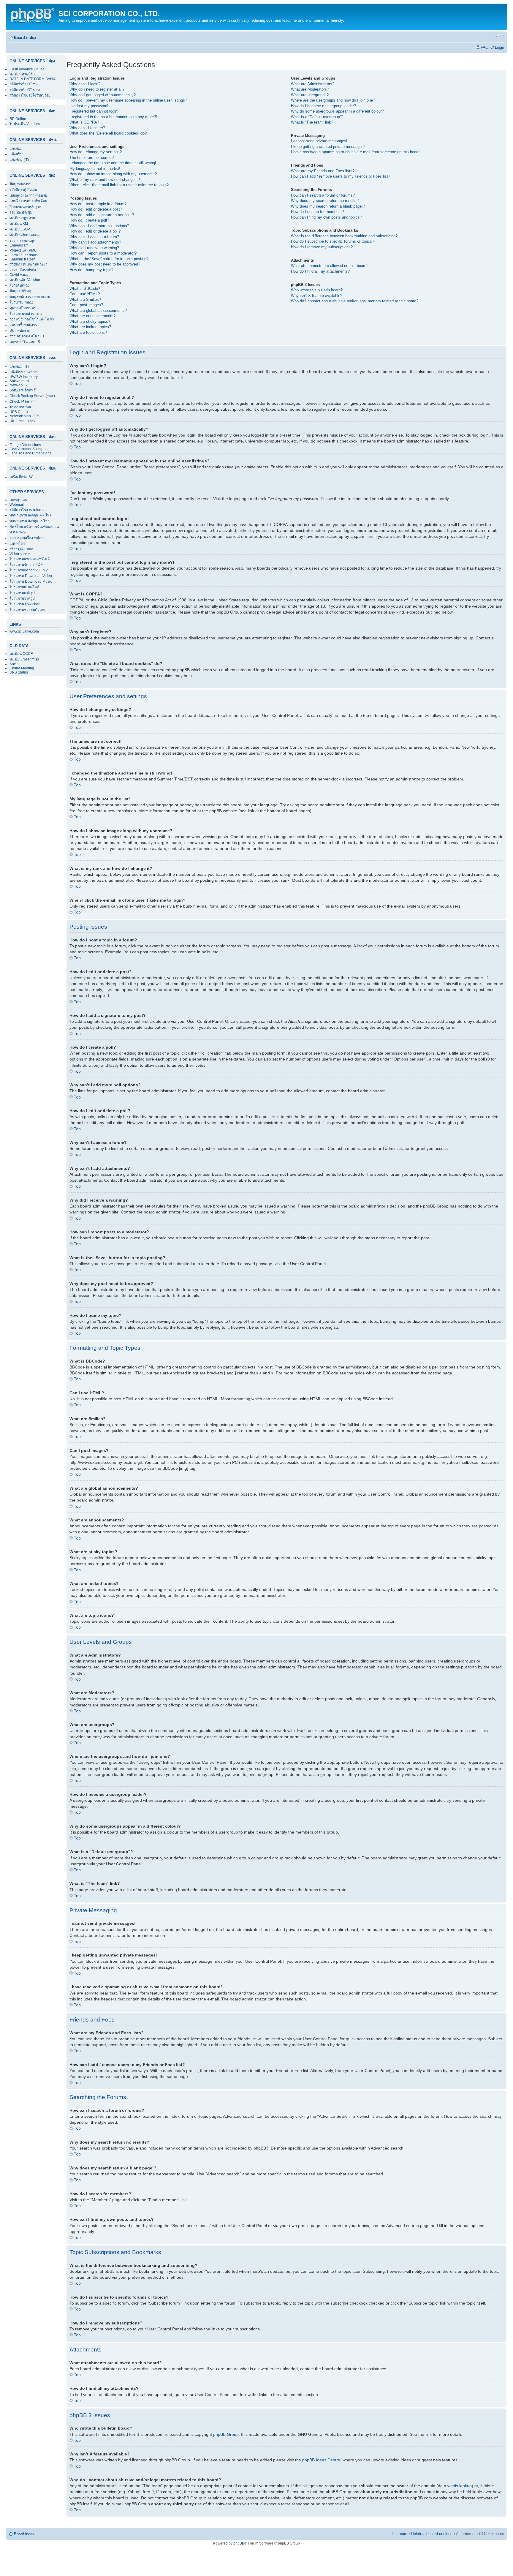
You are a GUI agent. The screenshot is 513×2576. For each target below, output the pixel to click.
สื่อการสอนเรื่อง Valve (26, 538)
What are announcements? (92, 316)
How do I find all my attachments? (320, 271)
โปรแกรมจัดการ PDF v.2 (29, 570)
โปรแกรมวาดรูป (22, 598)
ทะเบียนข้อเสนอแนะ (25, 235)
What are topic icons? (88, 332)
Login (499, 47)
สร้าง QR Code (21, 549)
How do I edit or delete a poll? (95, 231)
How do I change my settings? (96, 152)
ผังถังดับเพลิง (19, 285)
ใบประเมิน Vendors (25, 124)
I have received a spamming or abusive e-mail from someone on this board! (356, 152)
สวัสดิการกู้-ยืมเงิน (23, 190)
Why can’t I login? (85, 84)
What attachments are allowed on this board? (330, 266)
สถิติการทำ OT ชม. (24, 84)
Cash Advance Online (27, 69)
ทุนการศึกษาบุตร (23, 308)
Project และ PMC (23, 250)
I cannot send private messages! (319, 141)
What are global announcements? (98, 310)
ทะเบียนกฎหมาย (22, 218)
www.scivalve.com (24, 631)
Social (15, 664)
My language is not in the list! (95, 169)
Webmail (17, 505)
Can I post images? (86, 305)
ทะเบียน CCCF (21, 654)
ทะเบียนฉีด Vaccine (25, 280)
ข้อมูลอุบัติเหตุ (20, 291)
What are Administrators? (313, 84)
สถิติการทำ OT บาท (25, 90)
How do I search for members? (317, 212)
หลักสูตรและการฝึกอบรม (28, 195)
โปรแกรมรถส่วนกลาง (26, 314)
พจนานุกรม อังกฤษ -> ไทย (30, 521)
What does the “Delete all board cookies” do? (108, 133)
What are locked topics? (90, 327)
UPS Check (19, 412)
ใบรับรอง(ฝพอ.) (21, 302)
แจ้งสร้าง (16, 154)
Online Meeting (22, 668)
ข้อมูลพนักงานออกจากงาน (30, 297)
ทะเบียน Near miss (24, 659)
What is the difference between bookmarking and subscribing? (344, 236)
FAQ (484, 47)
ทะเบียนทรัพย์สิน (22, 74)
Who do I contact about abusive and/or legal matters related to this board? (355, 301)
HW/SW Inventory (24, 377)
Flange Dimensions (25, 445)
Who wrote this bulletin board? (317, 290)
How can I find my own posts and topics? (326, 217)
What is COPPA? (84, 122)
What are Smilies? (85, 300)
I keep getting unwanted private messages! (328, 147)
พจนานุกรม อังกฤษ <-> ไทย (31, 515)
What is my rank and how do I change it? (105, 180)
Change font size (500, 36)
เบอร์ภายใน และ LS (25, 342)
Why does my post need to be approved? (105, 264)
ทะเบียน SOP (20, 229)
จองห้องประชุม (21, 212)
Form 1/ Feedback (24, 255)
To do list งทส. (21, 407)
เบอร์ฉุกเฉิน (18, 500)
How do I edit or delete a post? (96, 209)
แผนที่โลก (17, 543)
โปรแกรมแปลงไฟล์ (24, 587)
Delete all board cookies (432, 2534)
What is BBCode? (85, 289)
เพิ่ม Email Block (22, 421)
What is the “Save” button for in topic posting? (109, 259)
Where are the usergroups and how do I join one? (333, 100)
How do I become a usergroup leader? (323, 106)
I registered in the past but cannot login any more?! (113, 117)
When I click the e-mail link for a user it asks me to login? (119, 185)
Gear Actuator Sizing (26, 449)
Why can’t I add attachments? (95, 242)
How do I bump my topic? (91, 270)
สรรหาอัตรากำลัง (23, 270)
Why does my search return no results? (325, 201)
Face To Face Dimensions (30, 453)
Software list (19, 381)
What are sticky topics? (90, 321)
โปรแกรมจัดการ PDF (26, 565)
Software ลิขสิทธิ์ (23, 390)
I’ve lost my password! (89, 106)
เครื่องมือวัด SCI (22, 477)
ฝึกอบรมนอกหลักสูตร (26, 207)
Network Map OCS (24, 416)
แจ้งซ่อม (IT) (19, 160)
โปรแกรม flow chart (25, 604)
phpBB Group (226, 2434)
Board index (25, 38)
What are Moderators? (310, 89)
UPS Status (19, 672)
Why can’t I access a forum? (94, 237)
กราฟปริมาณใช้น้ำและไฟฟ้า (32, 319)
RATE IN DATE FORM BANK (32, 79)
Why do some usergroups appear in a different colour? (337, 111)
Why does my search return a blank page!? (328, 206)
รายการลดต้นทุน (22, 241)
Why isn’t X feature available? (317, 296)
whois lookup (460, 2486)
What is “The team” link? (312, 122)
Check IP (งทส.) (22, 402)
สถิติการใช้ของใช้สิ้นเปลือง (30, 95)
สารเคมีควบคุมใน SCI (27, 336)
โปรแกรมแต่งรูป (22, 593)
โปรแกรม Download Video (31, 576)
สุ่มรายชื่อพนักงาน (23, 325)
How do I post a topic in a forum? (98, 204)
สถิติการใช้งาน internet (27, 510)
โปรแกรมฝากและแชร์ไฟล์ (30, 559)
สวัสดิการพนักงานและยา (28, 264)
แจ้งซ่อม (16, 148)
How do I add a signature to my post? (102, 215)
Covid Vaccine (21, 275)
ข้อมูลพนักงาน (20, 184)
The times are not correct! (92, 158)
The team (399, 2534)
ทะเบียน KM (19, 224)
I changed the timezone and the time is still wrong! (113, 163)
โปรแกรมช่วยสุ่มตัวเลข (27, 610)
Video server (20, 554)
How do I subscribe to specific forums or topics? (332, 241)
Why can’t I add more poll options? (99, 226)
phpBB (239, 2543)
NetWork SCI (20, 385)
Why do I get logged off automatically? (103, 95)
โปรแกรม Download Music (31, 581)
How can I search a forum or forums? (323, 195)
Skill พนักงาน (20, 331)
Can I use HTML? (85, 294)
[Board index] (33, 15)
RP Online (18, 119)
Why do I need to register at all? (97, 89)
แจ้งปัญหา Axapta (24, 372)
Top (77, 383)
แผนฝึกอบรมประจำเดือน (28, 201)
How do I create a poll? (89, 220)
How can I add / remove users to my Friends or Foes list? (341, 176)
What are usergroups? (310, 95)
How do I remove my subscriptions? (322, 247)
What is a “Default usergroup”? (317, 117)
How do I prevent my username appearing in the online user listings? (128, 100)
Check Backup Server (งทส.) (32, 396)
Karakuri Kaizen (22, 259)
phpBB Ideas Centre (321, 2460)
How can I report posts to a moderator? (103, 253)
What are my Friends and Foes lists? (323, 171)
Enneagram (19, 245)
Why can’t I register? (87, 128)
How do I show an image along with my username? (113, 174)
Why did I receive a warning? (94, 248)
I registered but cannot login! (94, 111)
